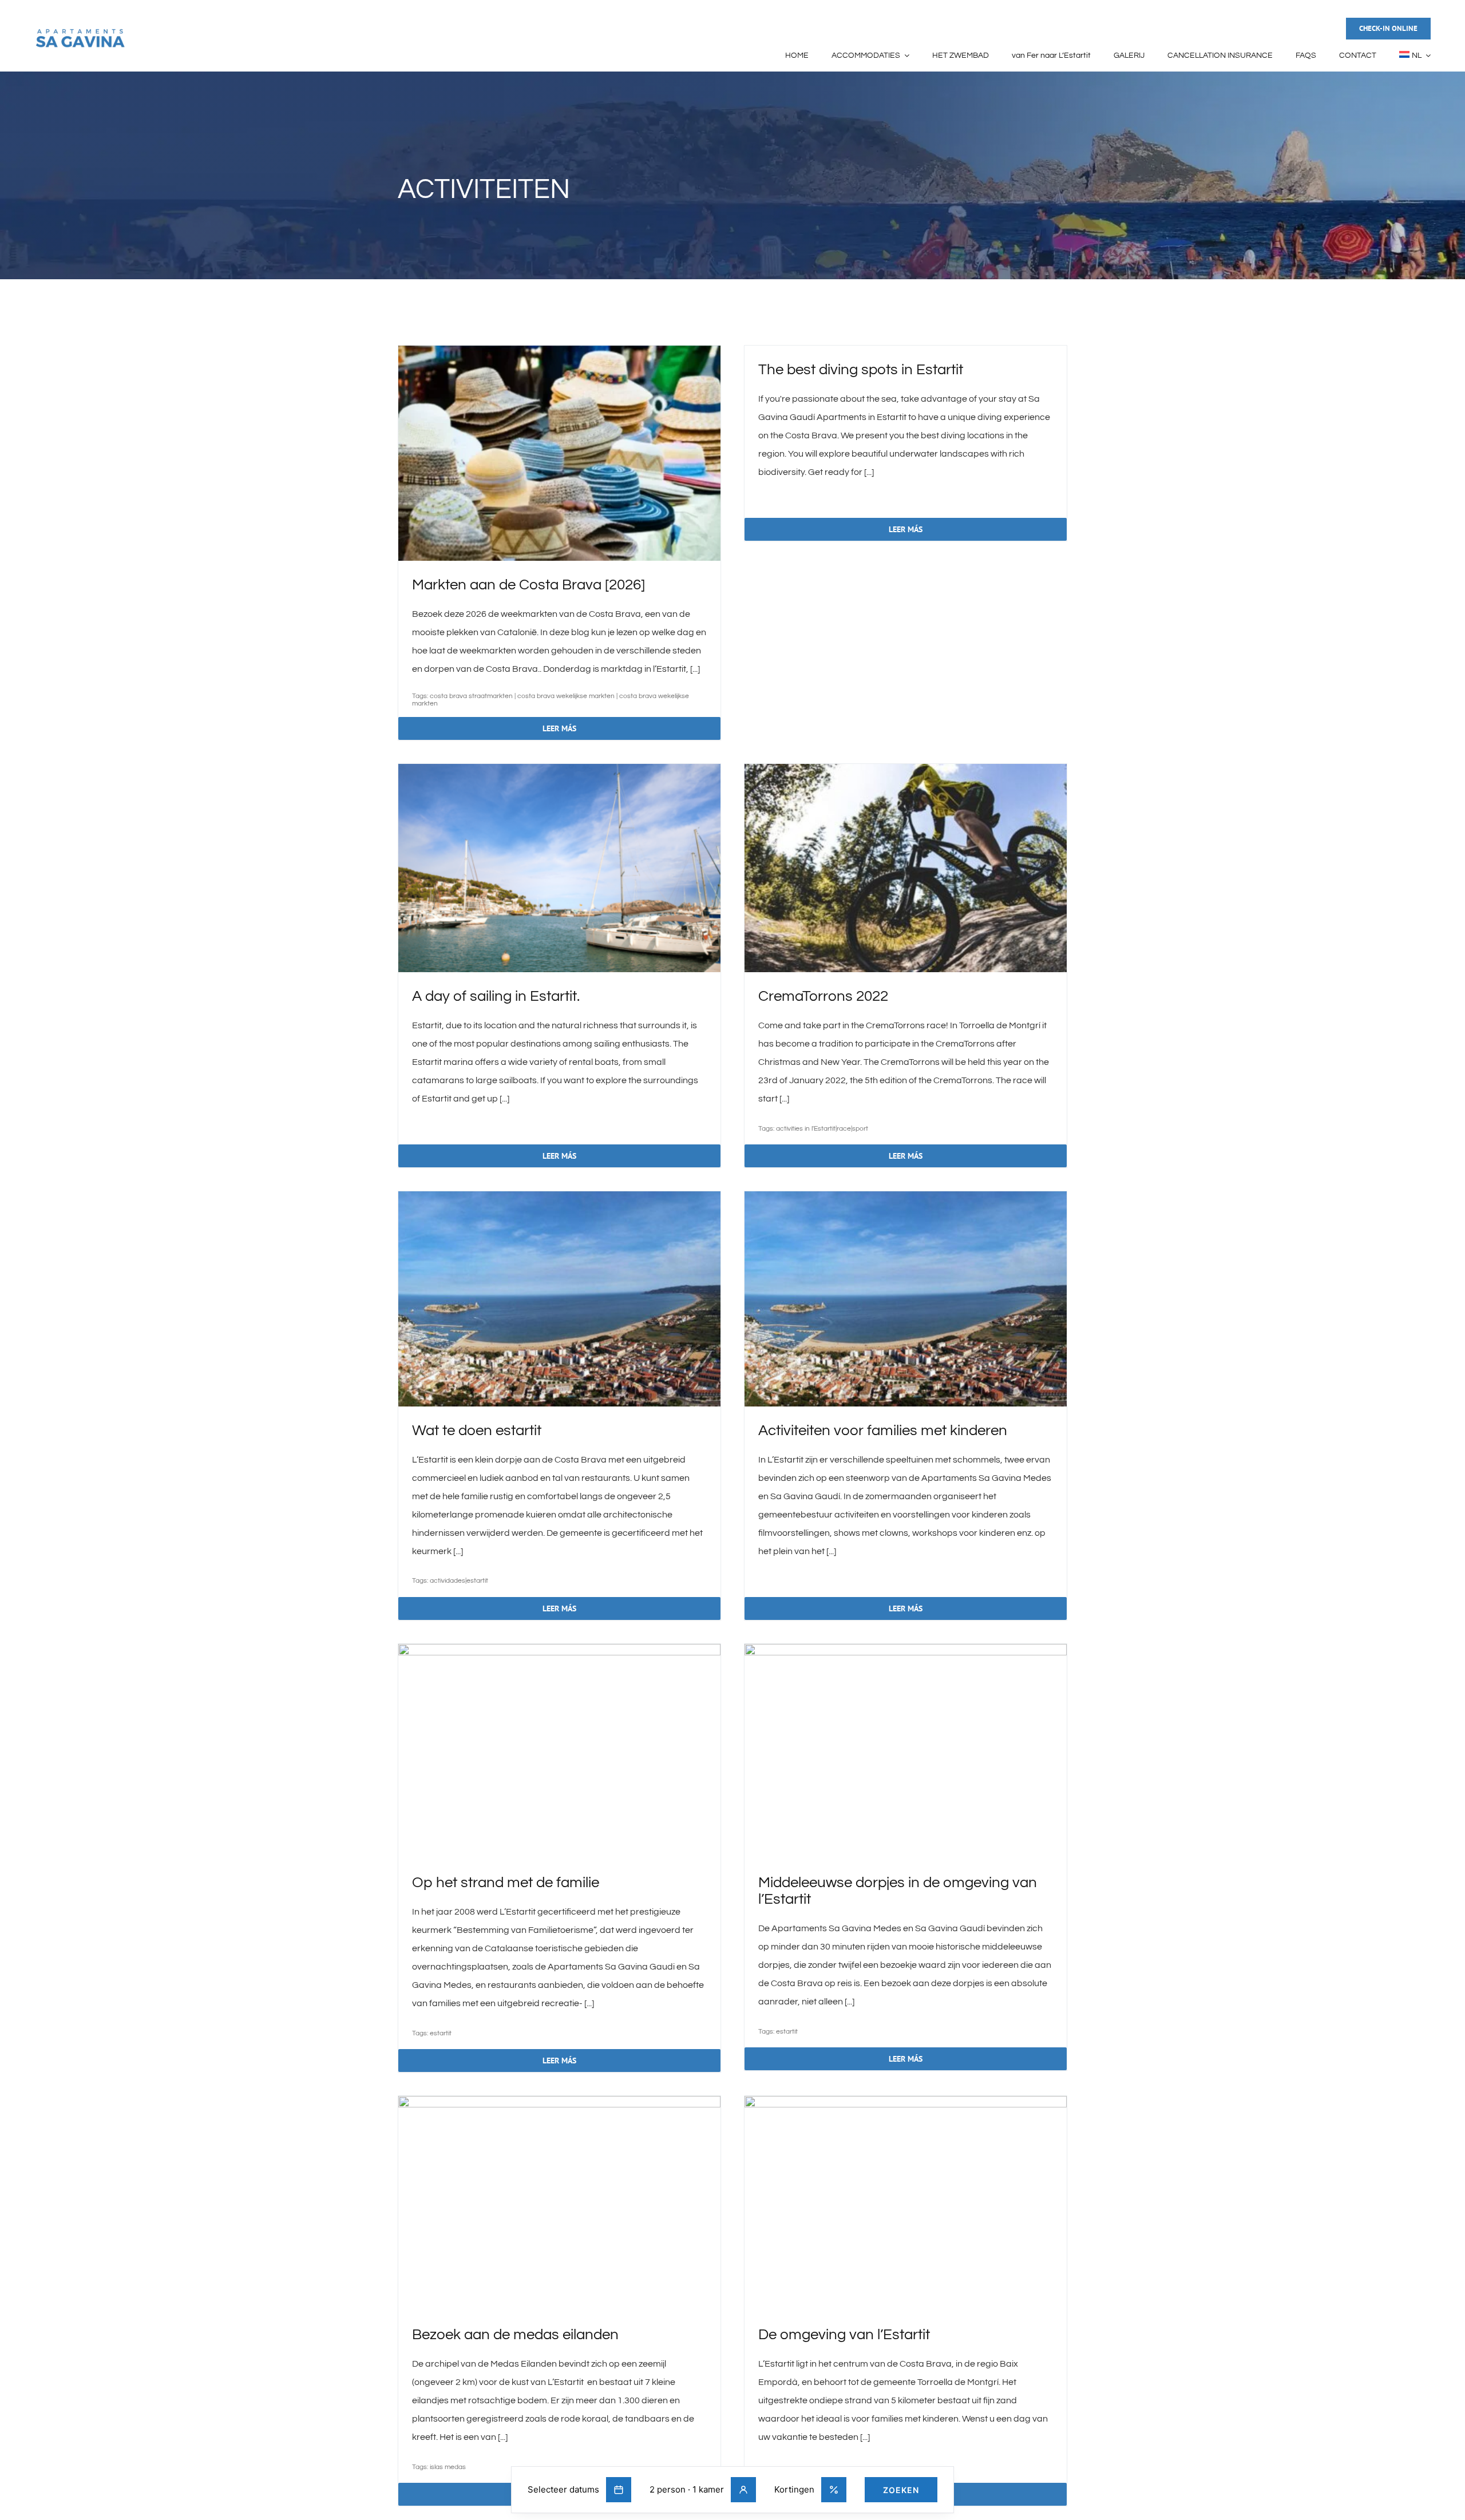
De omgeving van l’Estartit (844, 2335)
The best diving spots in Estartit (861, 370)
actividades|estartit (459, 1581)
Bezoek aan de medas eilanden (515, 2335)
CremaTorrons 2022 (823, 996)
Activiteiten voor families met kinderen (883, 1431)
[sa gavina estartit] (80, 32)
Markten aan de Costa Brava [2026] (528, 585)
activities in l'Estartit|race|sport (822, 1129)
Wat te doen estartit (477, 1431)
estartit (441, 2033)
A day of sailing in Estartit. (496, 996)
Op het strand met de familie (506, 1883)
